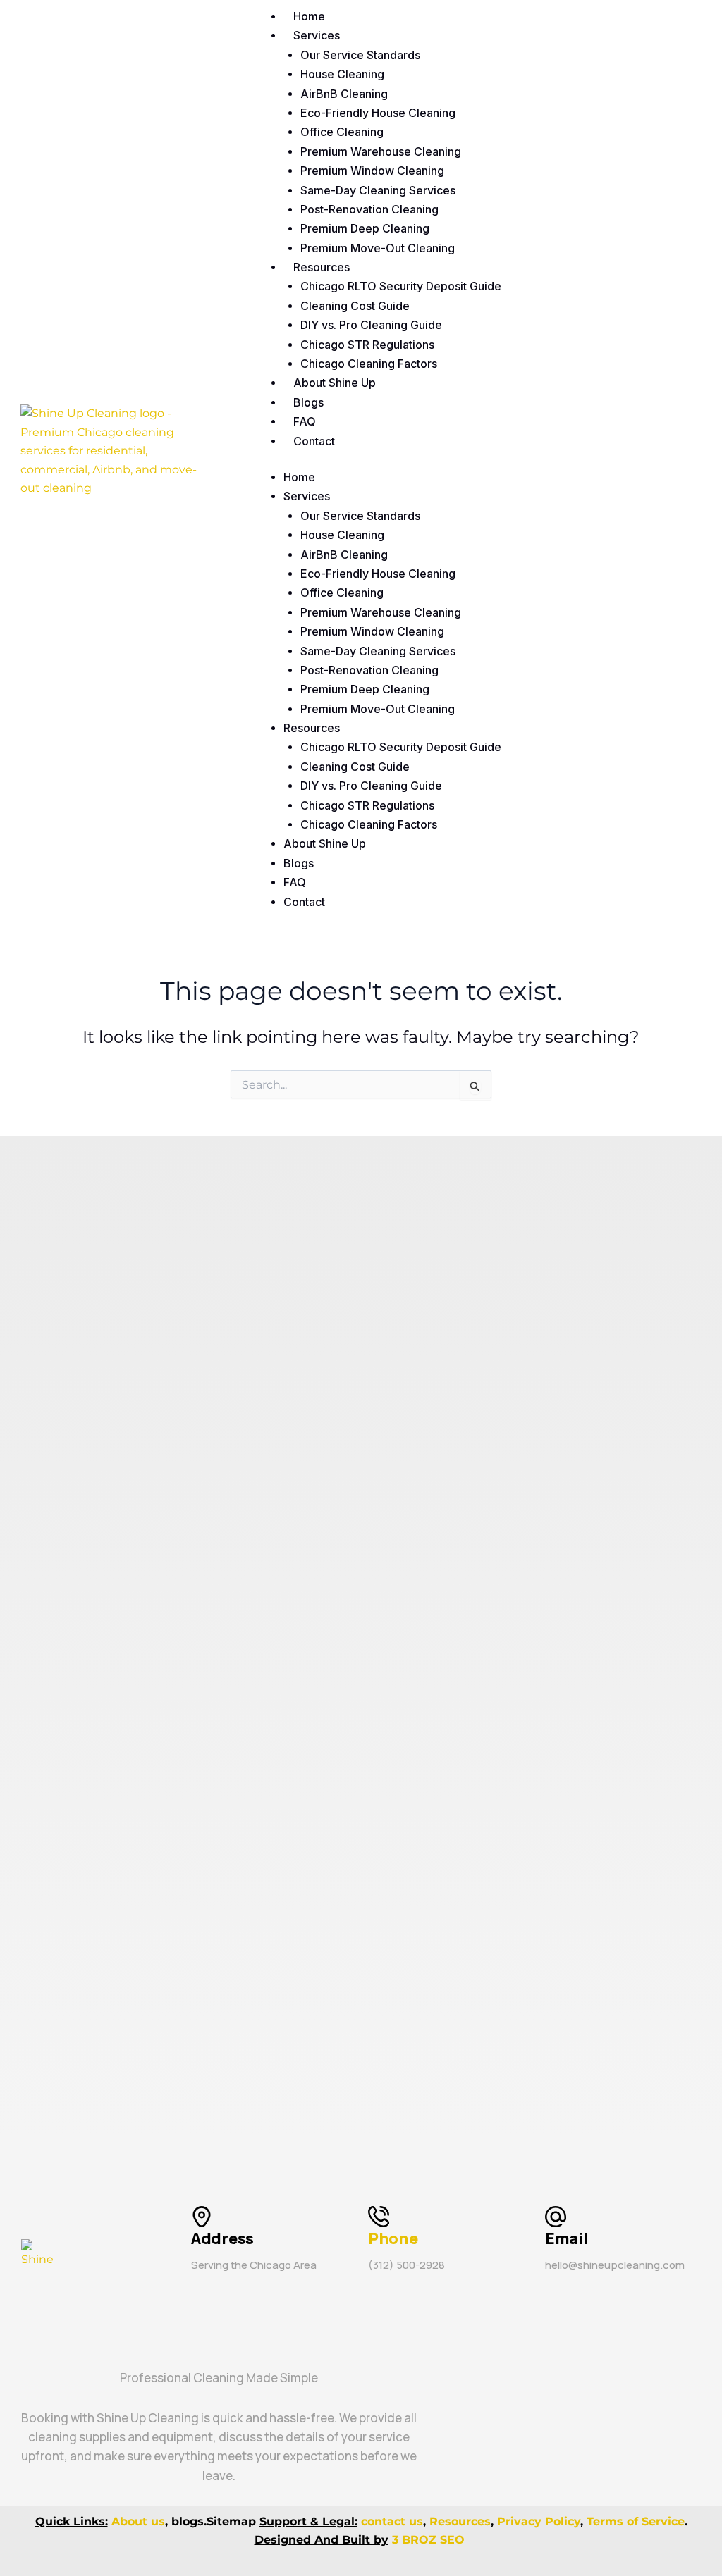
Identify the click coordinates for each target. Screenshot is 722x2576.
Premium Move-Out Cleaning (378, 248)
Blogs (308, 402)
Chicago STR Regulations (367, 345)
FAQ (305, 421)
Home (309, 16)
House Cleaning (342, 74)
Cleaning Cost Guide (355, 306)
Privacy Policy (539, 2521)
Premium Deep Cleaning (365, 228)
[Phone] (379, 2217)
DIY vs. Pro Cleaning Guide (371, 325)
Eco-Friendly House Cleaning (378, 113)
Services (317, 35)
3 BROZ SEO (430, 2540)
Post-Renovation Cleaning (369, 209)
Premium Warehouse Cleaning (381, 151)
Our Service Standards (360, 55)
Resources (322, 267)
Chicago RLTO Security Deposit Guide (401, 286)
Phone (393, 2238)
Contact (314, 441)
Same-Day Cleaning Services (378, 190)
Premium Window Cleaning (372, 171)
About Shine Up (335, 383)
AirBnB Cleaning (344, 94)
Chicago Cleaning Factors (369, 364)
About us (138, 2521)
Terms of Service (636, 2521)
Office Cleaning (342, 132)
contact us (392, 2521)
